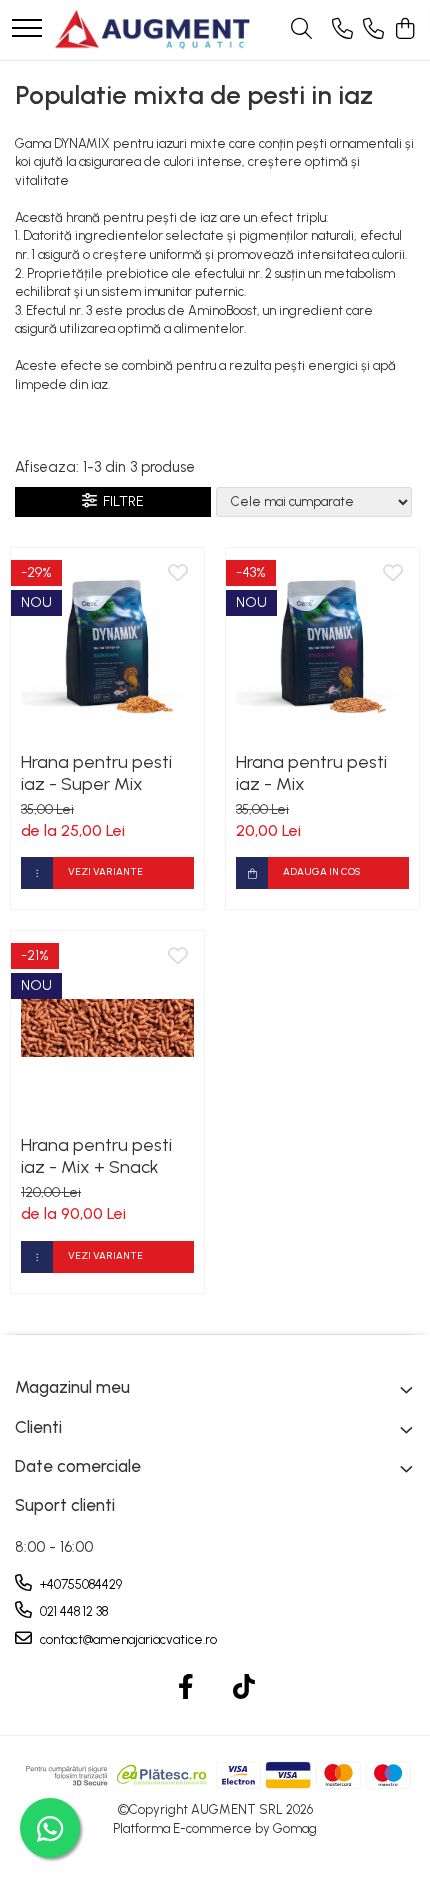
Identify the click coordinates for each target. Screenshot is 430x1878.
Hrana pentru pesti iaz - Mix (311, 773)
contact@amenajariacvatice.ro (127, 1639)
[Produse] (27, 29)
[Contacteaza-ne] (342, 30)
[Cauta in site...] (301, 30)
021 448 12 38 (72, 1611)
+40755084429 (79, 1584)
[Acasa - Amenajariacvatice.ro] (153, 30)
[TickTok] (244, 1688)
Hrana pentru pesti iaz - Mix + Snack (96, 1156)
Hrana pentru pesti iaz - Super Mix (96, 773)
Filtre (120, 501)
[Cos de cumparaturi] (404, 30)
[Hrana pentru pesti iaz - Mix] (322, 644)
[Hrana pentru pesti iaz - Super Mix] (107, 644)
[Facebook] (186, 1688)
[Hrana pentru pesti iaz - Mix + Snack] (107, 1027)
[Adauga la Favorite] (178, 574)
